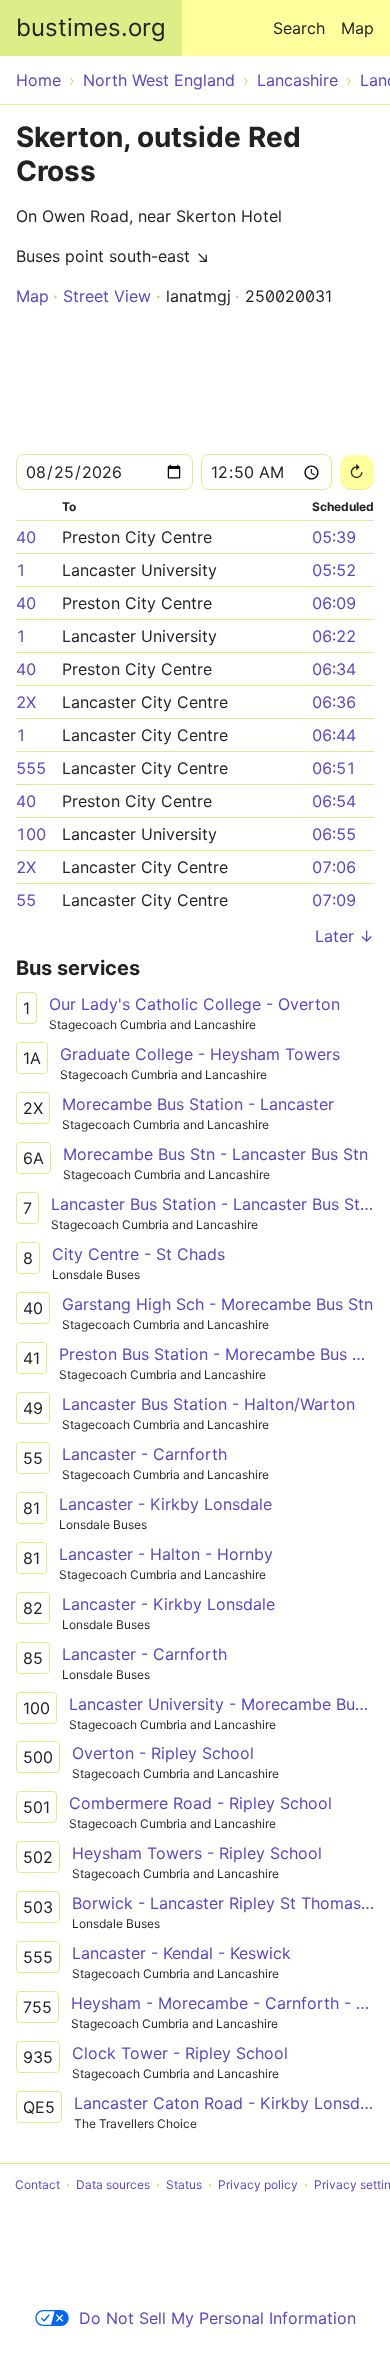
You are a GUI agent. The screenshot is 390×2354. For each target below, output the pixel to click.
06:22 (334, 636)
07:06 (334, 867)
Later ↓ (344, 936)
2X (26, 702)
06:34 (334, 669)
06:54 (334, 801)
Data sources (113, 2184)
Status (184, 2184)
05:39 (334, 537)
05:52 (334, 570)
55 (26, 900)
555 (31, 768)
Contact (37, 2184)
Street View (107, 296)
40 (26, 537)
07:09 (334, 900)
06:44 (334, 735)
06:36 (334, 702)
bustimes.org (91, 27)
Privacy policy (258, 2184)
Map (357, 28)
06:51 (334, 768)
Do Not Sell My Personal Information (217, 2318)
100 (31, 834)
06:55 (334, 834)
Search (299, 28)
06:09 (334, 603)
